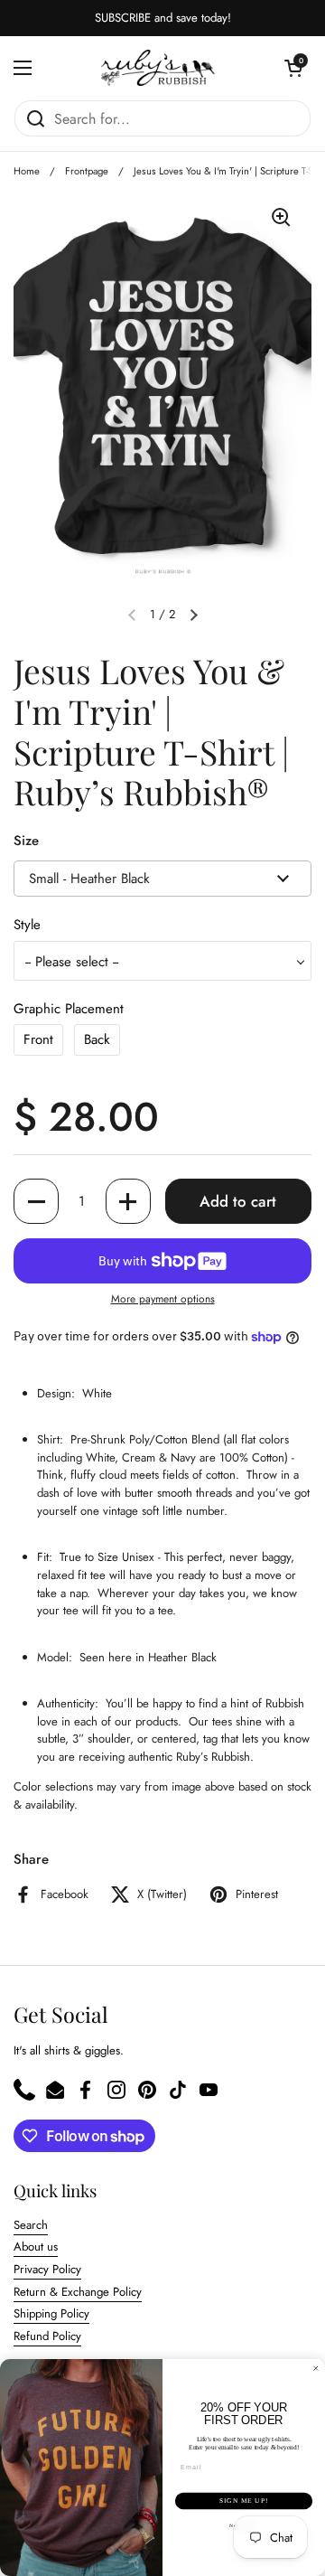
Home (27, 171)
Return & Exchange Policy (78, 2292)
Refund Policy (47, 2336)
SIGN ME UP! (244, 2501)
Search (31, 2225)
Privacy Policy (47, 2269)
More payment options (163, 1299)
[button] (293, 68)
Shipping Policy (51, 2313)
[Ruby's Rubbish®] (158, 68)
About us (36, 2247)
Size (26, 841)
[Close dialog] (316, 2369)
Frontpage (87, 171)
